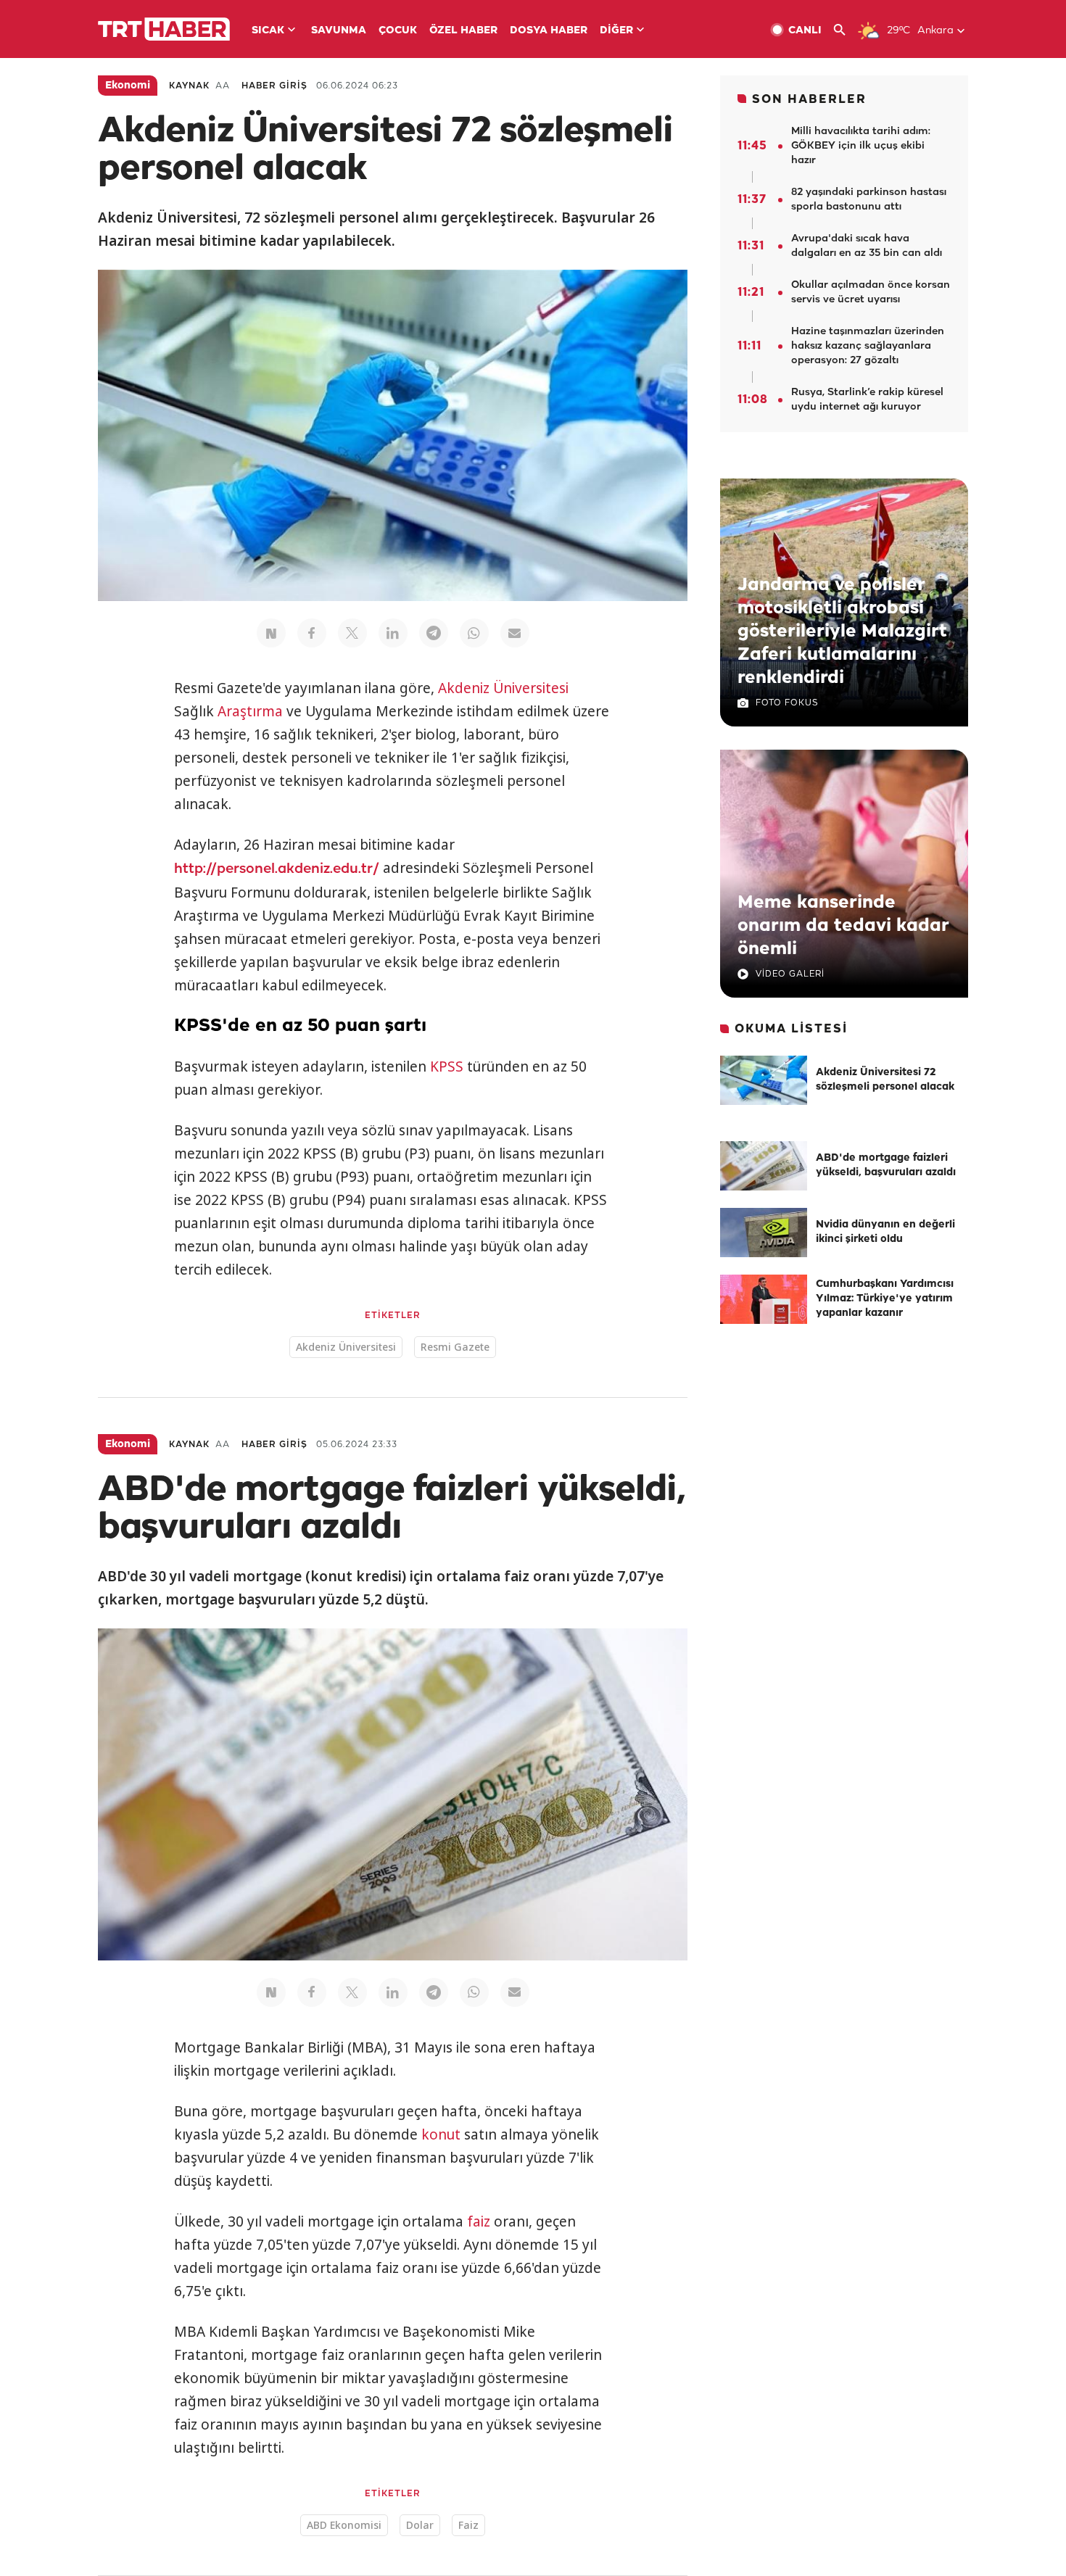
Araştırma (250, 711)
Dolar (420, 2525)
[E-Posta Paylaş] (515, 633)
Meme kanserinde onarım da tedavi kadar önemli (843, 926)
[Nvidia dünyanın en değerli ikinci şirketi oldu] (764, 1233)
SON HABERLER (809, 100)
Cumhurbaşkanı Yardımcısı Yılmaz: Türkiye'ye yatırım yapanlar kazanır (885, 1299)
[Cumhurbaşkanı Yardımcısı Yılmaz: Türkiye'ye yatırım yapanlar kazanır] (764, 1299)
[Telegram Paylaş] (434, 633)
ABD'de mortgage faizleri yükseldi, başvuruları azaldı (886, 1165)
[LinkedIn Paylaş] (393, 633)
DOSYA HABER (549, 31)
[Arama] (845, 30)
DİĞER (616, 31)
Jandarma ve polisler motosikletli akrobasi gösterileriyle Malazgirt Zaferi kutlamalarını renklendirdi (842, 631)
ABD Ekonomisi (344, 2525)
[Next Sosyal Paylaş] (271, 633)
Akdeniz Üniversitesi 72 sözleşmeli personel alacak (885, 1080)
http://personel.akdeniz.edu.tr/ (277, 869)
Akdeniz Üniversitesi (503, 688)
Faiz (468, 2525)
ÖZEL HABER (463, 31)
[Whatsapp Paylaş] (474, 633)
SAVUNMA (339, 31)
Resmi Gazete (455, 1347)
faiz (479, 2221)
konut (441, 2134)
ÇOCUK (398, 31)
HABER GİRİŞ (274, 86)
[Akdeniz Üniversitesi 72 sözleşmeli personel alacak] (764, 1080)
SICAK (268, 31)
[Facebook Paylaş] (312, 633)
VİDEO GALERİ (790, 974)
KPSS (447, 1067)
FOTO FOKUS (787, 703)
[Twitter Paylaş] (352, 633)
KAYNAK (189, 86)
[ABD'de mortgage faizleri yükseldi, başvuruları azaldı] (764, 1166)
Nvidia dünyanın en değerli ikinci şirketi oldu (885, 1232)
